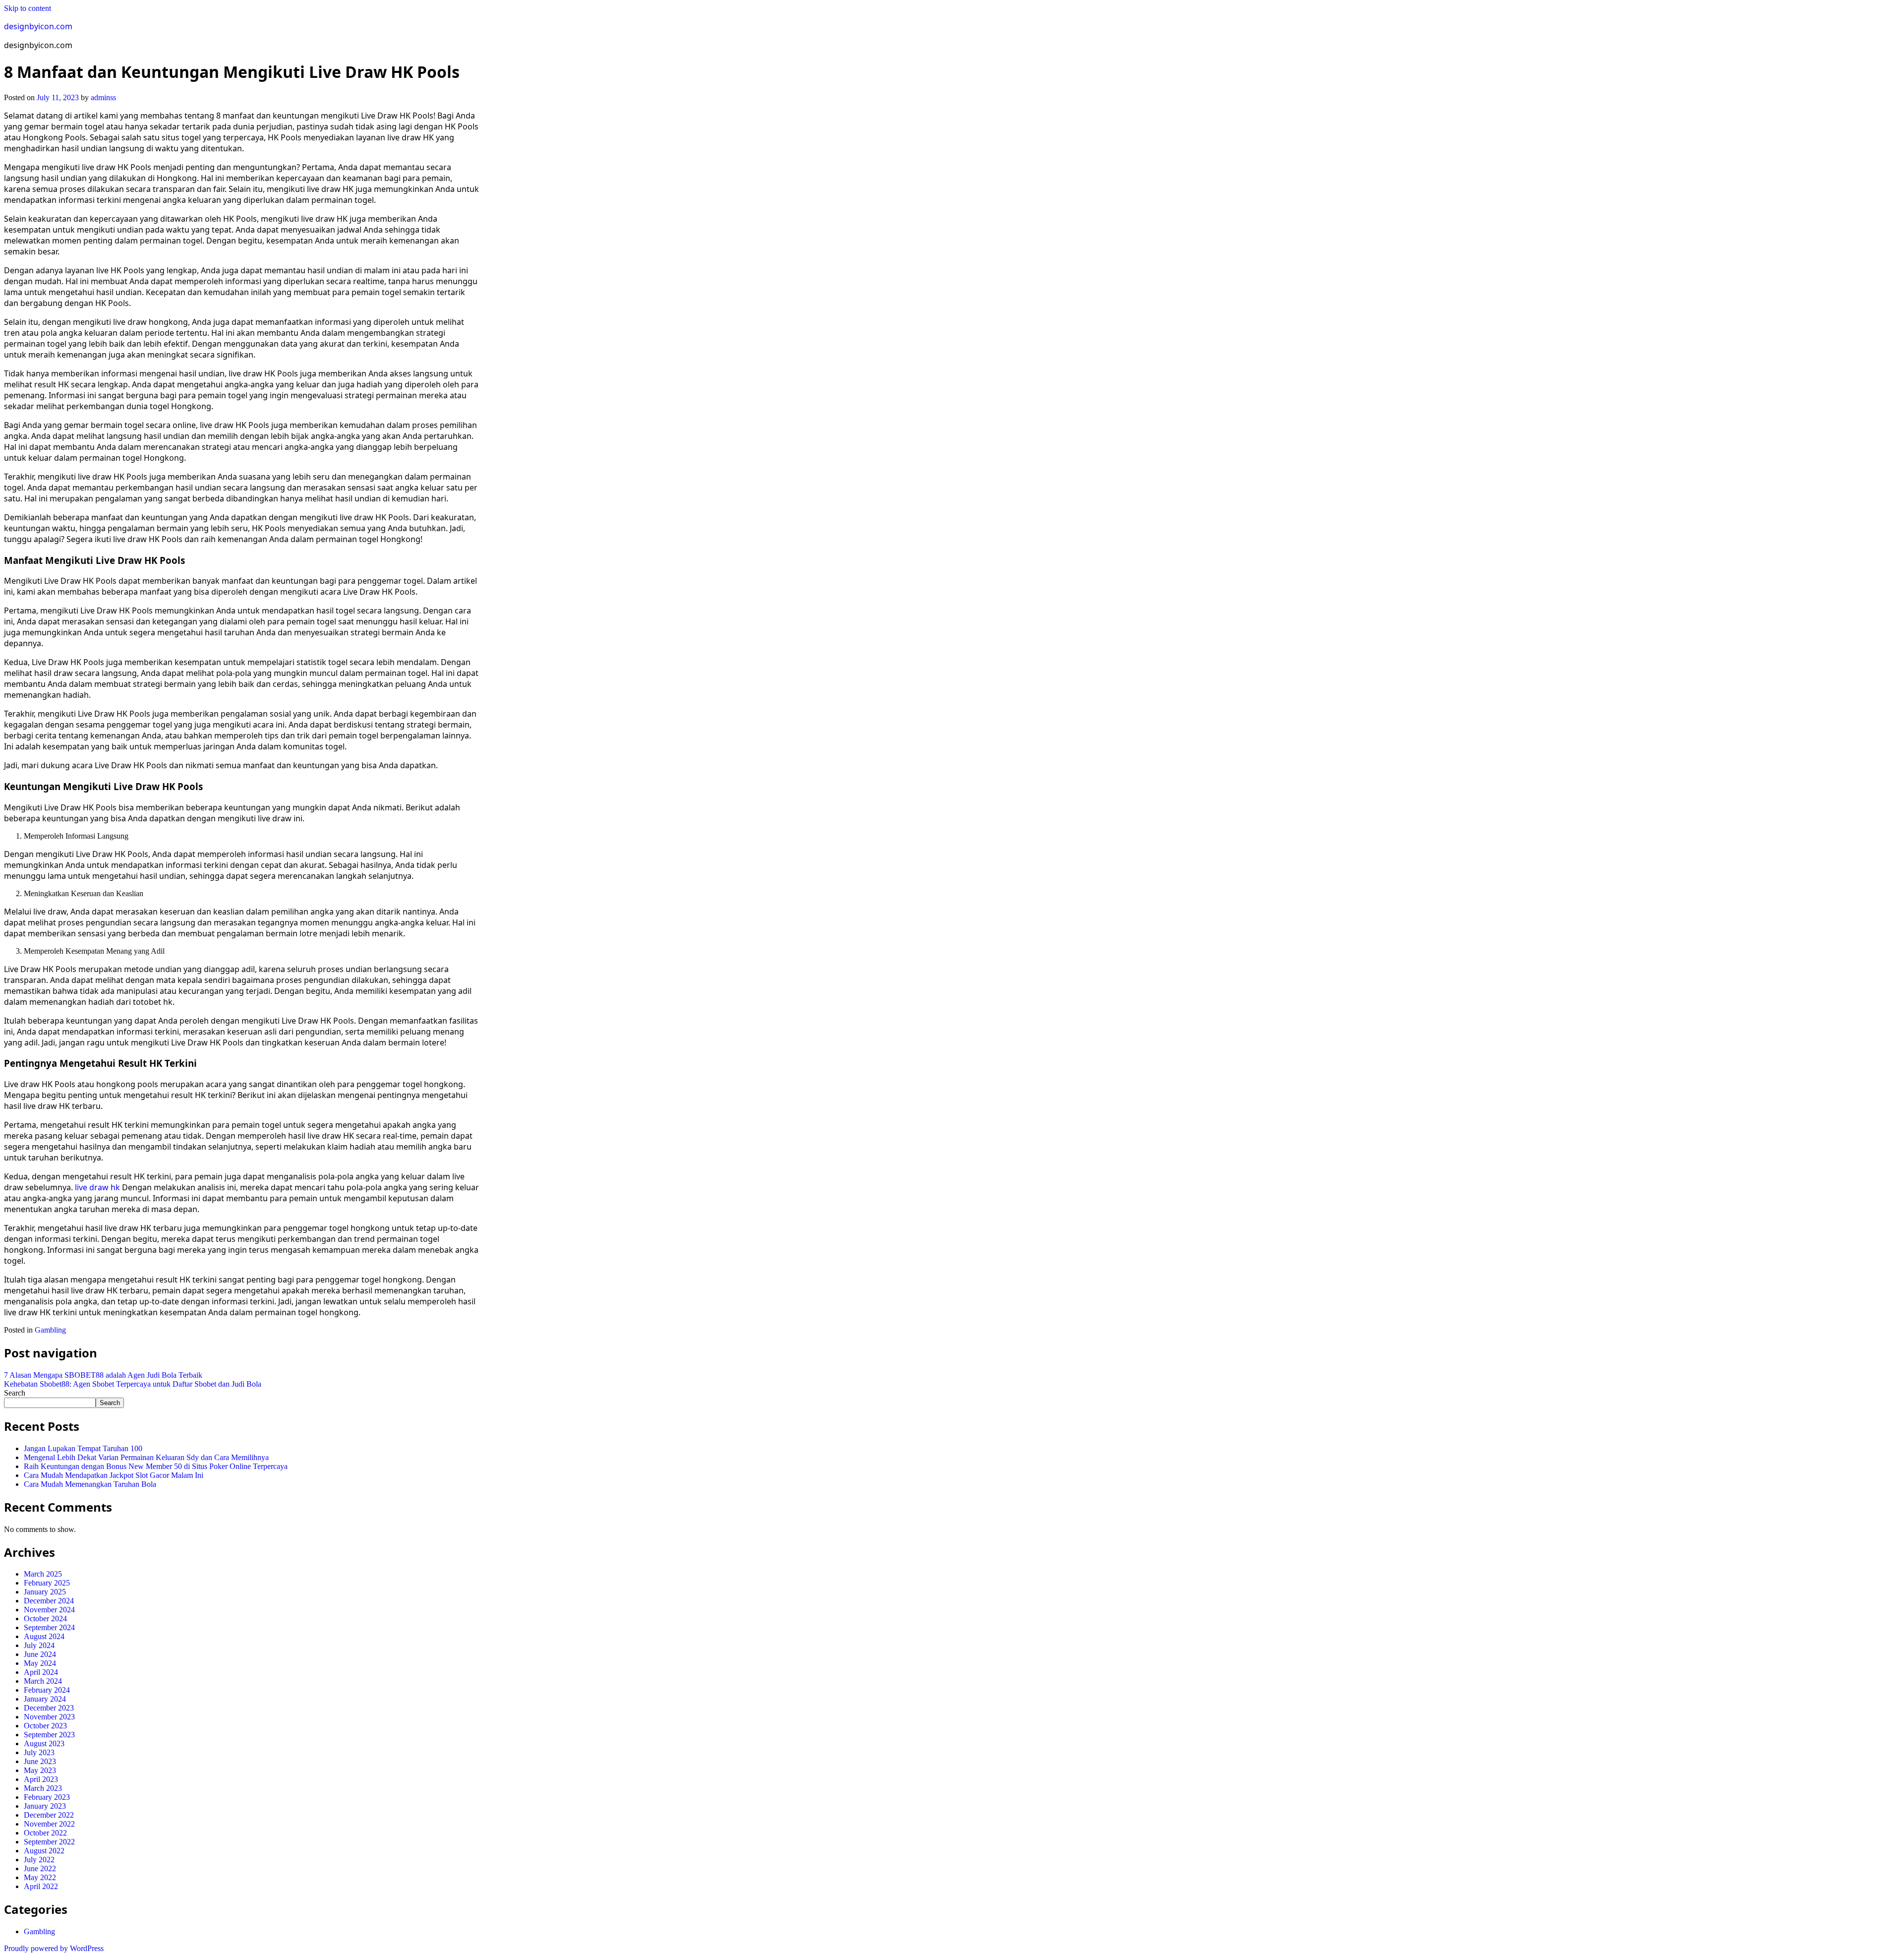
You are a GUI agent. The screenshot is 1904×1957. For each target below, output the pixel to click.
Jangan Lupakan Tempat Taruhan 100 (83, 1448)
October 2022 (45, 1833)
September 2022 (49, 1842)
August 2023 (44, 1743)
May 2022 (40, 1877)
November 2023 (49, 1717)
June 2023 (40, 1761)
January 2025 (45, 1592)
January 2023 (45, 1806)
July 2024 (39, 1645)
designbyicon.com (38, 26)
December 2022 (49, 1815)
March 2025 (43, 1574)
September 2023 (49, 1735)
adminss (103, 97)
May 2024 (40, 1663)
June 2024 (40, 1654)
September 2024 (49, 1627)
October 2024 (45, 1619)
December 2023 (49, 1708)
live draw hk (97, 1187)
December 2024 (49, 1601)
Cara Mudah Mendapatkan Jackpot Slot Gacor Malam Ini (114, 1475)
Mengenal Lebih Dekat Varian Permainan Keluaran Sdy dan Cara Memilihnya (146, 1457)
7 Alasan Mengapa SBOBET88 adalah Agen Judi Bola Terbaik (103, 1375)
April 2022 (41, 1886)
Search (15, 1393)
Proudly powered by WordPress (54, 1948)
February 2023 (47, 1797)
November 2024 (49, 1610)
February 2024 (47, 1690)
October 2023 (45, 1726)
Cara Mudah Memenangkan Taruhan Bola (90, 1484)
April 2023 (41, 1779)
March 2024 (43, 1681)
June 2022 (40, 1868)
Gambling (50, 1330)
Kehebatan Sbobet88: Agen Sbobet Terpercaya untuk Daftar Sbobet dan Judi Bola (133, 1384)
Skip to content (28, 8)
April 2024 (41, 1672)
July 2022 (39, 1860)
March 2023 (43, 1788)
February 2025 (47, 1583)
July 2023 (39, 1752)
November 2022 (49, 1824)
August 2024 (44, 1636)
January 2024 (45, 1699)
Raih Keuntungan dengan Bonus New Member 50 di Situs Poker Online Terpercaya (156, 1466)
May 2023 (40, 1770)
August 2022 (44, 1851)
